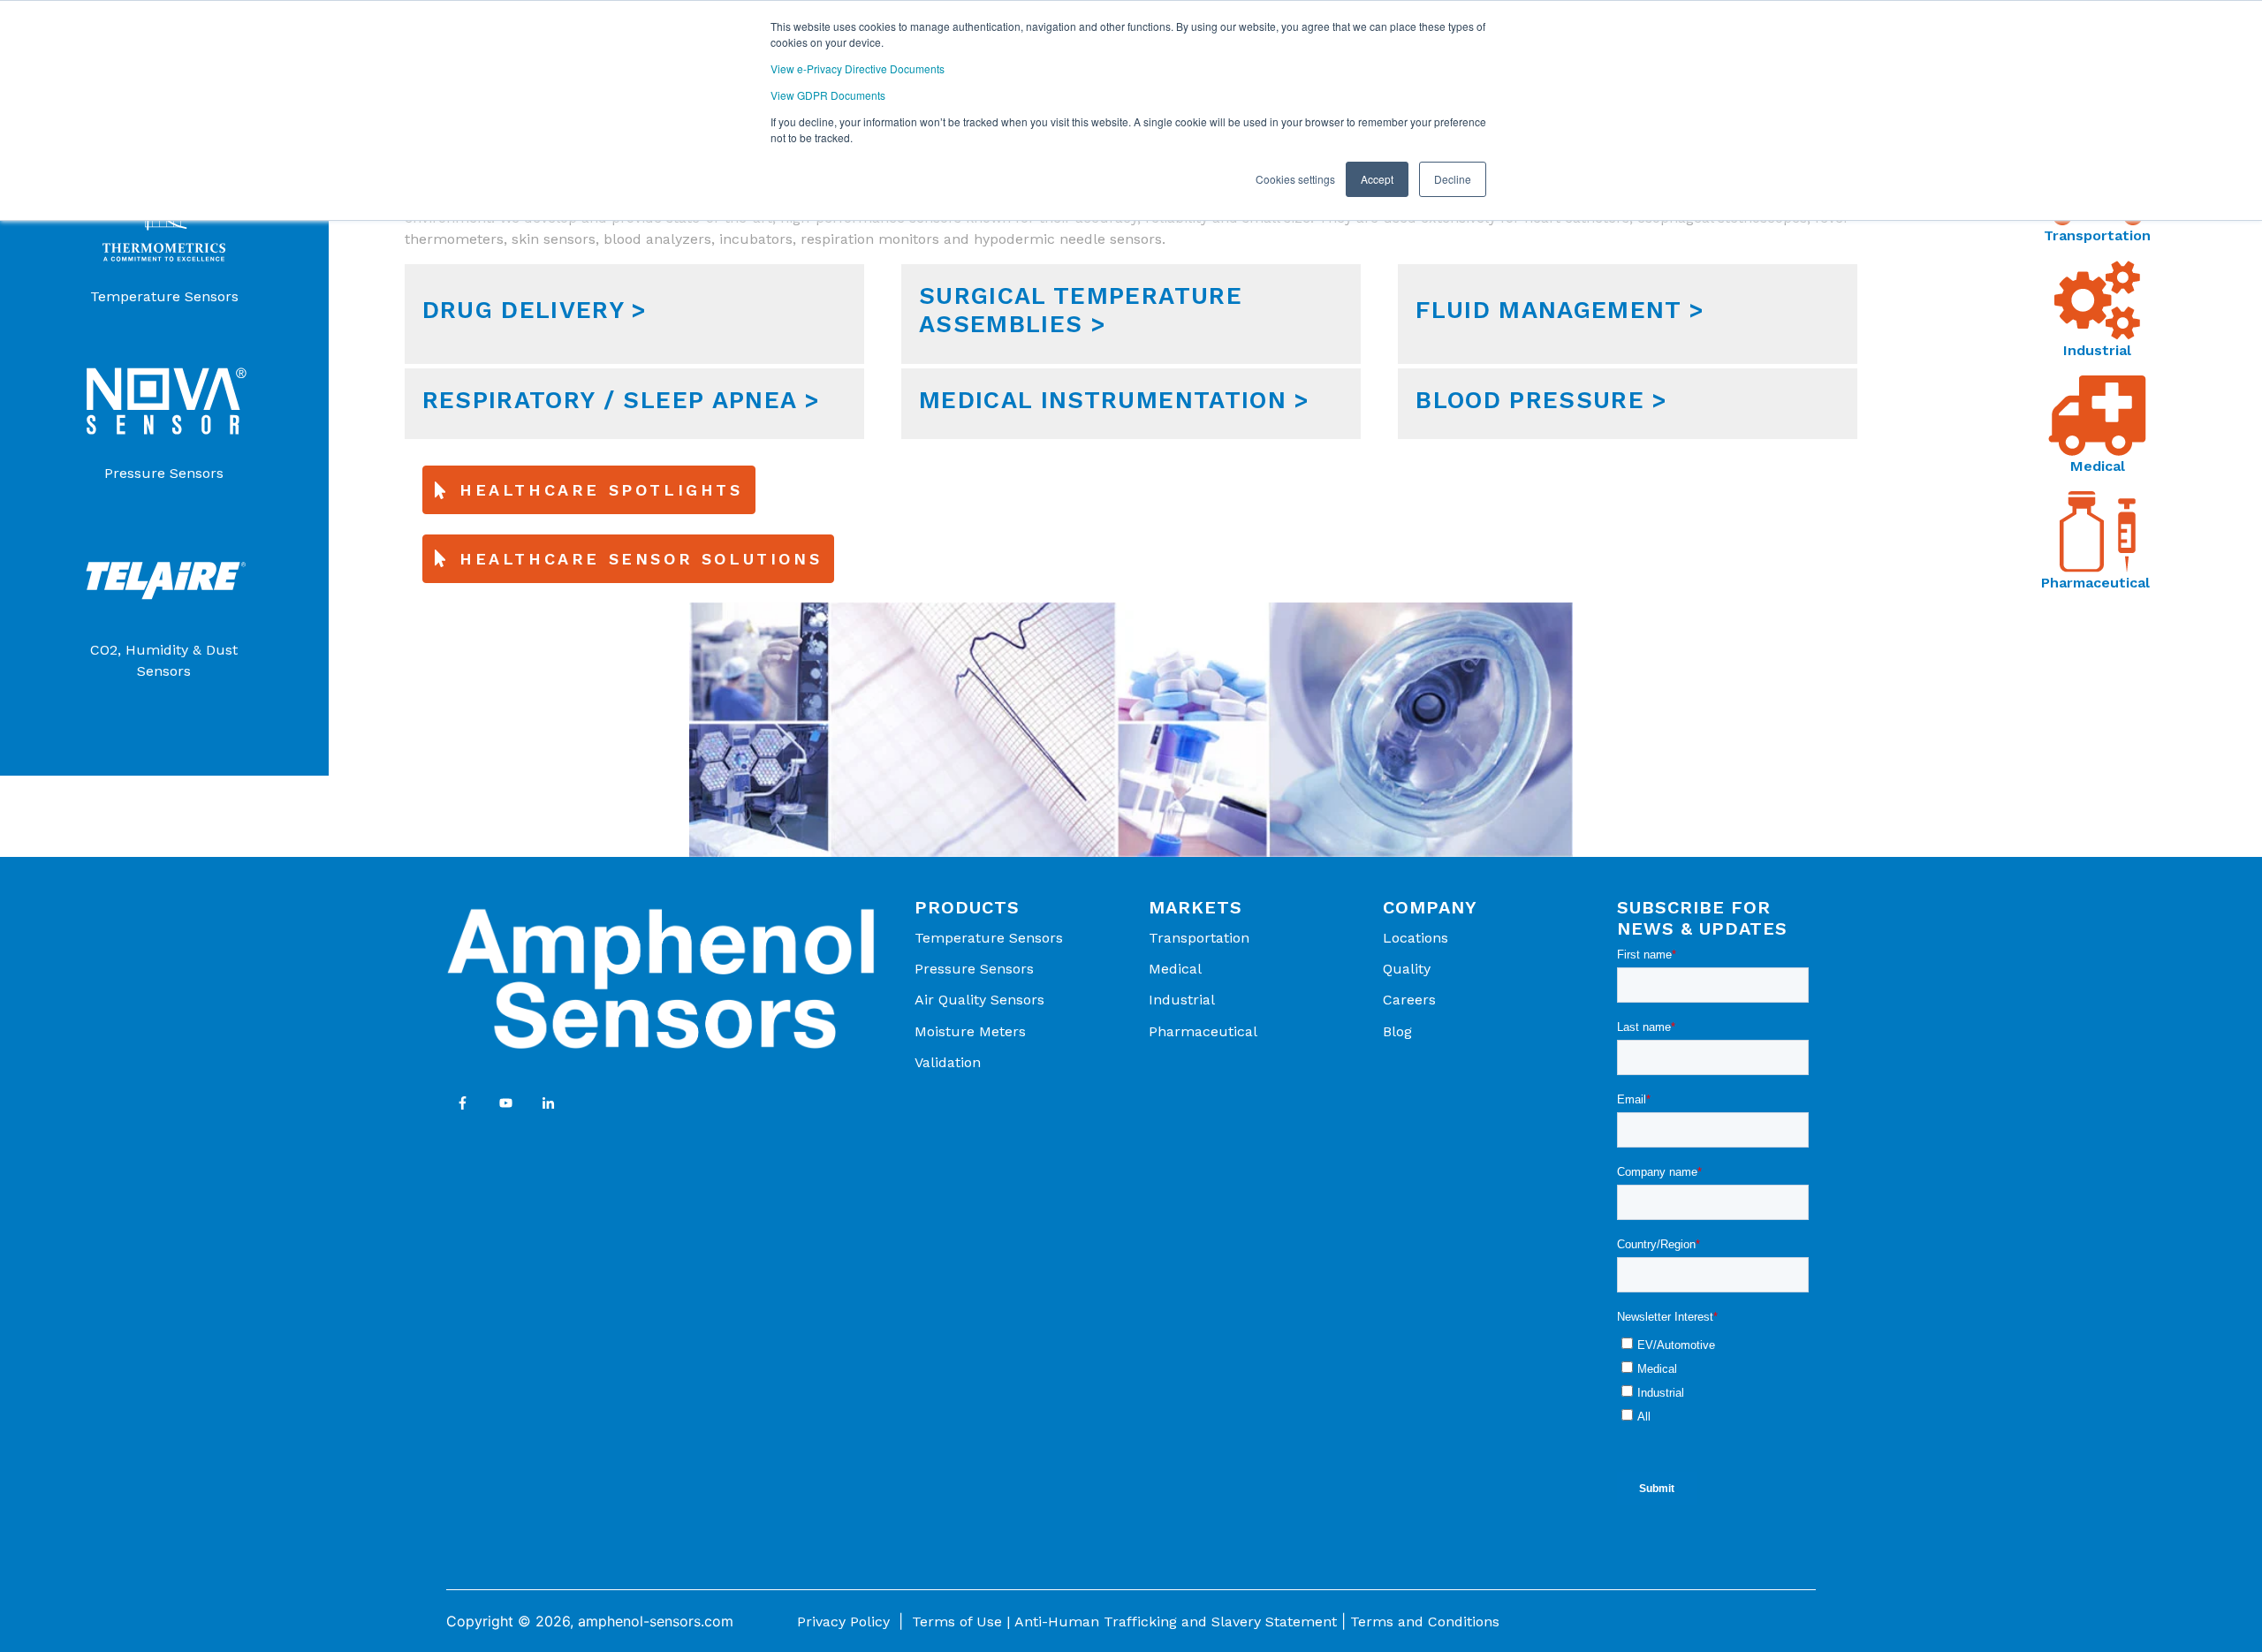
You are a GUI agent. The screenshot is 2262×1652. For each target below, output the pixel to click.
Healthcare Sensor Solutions (641, 559)
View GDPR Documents (828, 95)
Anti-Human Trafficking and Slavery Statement (1176, 1622)
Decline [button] (1453, 179)
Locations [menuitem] (1416, 938)
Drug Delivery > (535, 310)
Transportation (2097, 235)
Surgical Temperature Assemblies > (1081, 310)
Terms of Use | (961, 1622)
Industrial (2097, 350)
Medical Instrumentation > (1115, 400)
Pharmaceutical (2098, 583)
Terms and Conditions (1425, 1622)
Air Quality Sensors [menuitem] (979, 1000)
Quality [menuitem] (1407, 969)
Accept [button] (1377, 179)
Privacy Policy (843, 1622)
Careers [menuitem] (1409, 1000)
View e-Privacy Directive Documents (858, 68)
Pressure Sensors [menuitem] (974, 969)
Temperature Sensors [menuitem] (989, 938)
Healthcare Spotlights (601, 490)
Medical (2098, 466)
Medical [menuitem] (1175, 969)
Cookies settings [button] (1295, 179)
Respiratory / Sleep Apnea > (621, 400)
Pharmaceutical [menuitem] (1203, 1031)
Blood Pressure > (1542, 400)
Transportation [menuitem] (1199, 938)
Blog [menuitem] (1397, 1031)
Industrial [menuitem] (1182, 1000)
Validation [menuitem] (948, 1062)
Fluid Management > (1560, 310)
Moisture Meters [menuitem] (970, 1031)
